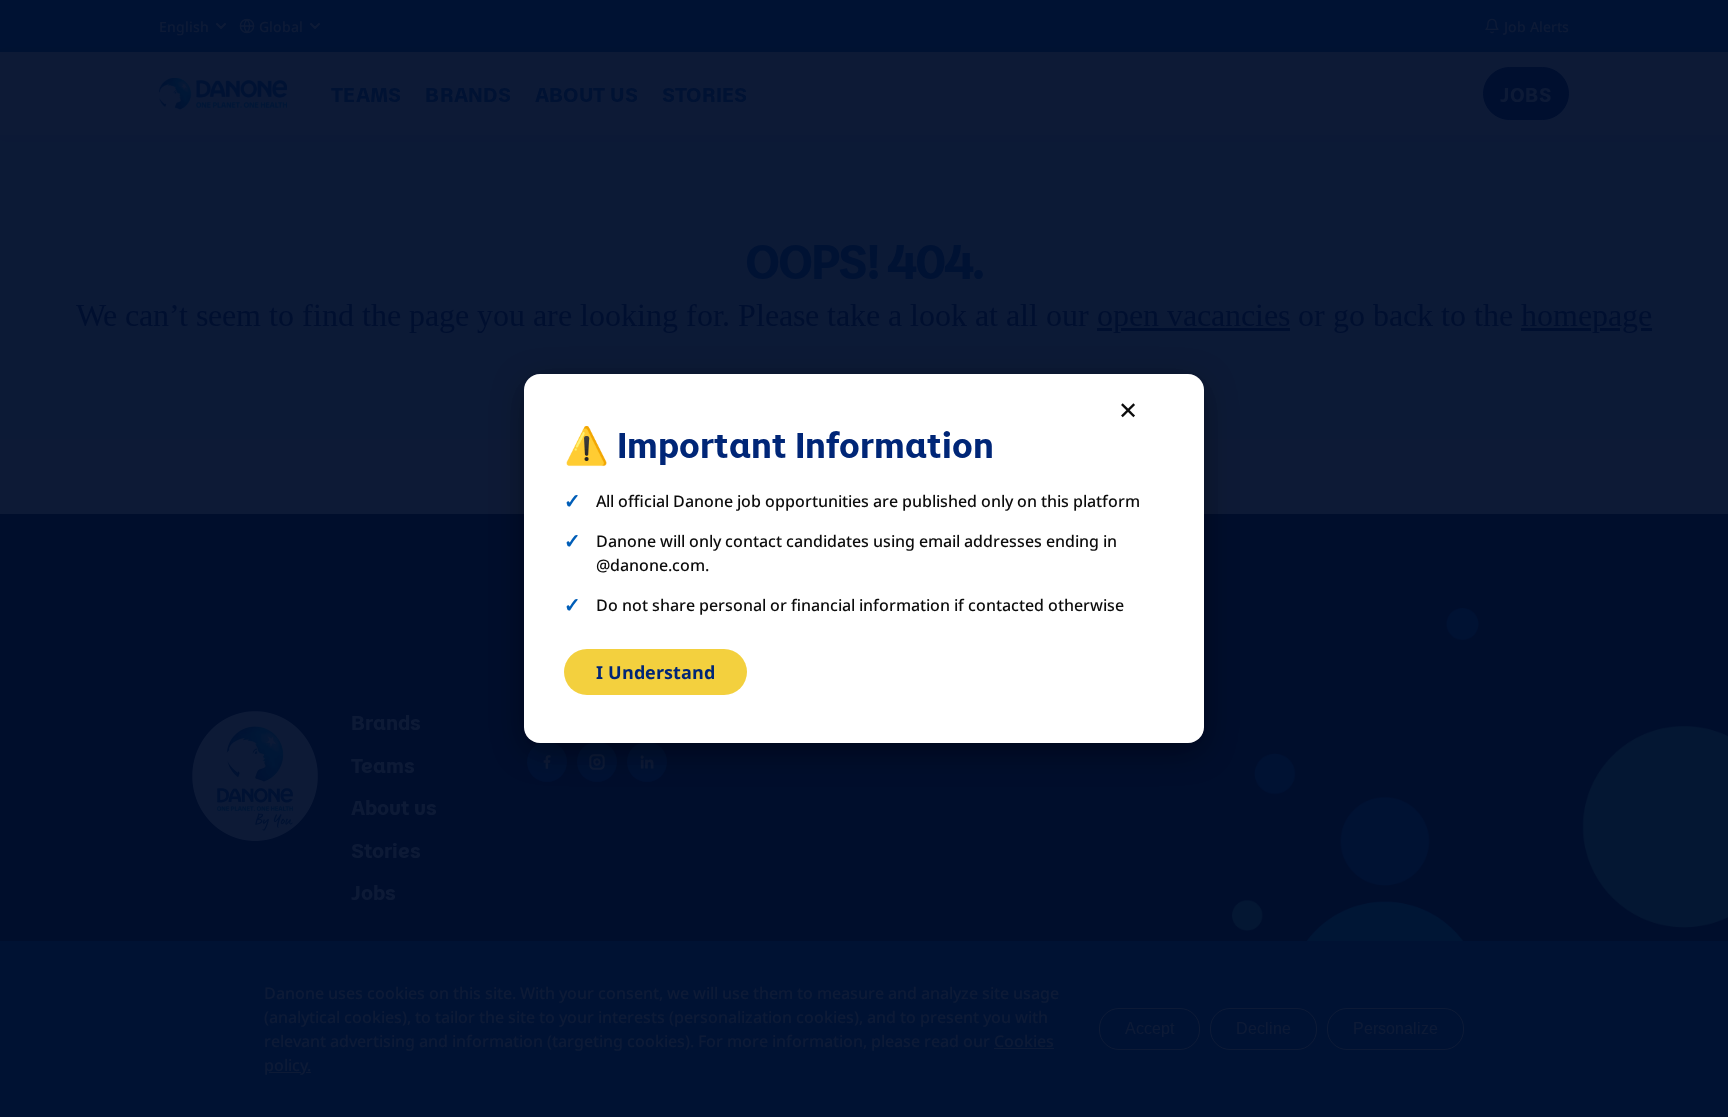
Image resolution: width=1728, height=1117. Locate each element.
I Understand (655, 672)
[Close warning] (1128, 410)
